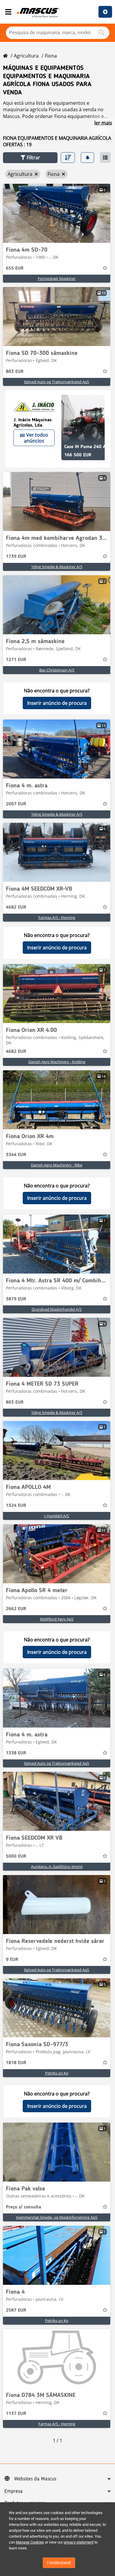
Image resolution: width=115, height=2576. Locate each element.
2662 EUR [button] (16, 1609)
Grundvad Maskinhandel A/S (57, 1309)
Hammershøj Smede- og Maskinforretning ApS (57, 2217)
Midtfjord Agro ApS (57, 1619)
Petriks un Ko (57, 2073)
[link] (57, 213)
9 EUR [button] (12, 1960)
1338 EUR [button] (16, 1753)
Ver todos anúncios (36, 438)
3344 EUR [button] (16, 1155)
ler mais (103, 123)
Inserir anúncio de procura (57, 703)
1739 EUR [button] (16, 557)
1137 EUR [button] (16, 2414)
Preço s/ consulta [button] (23, 2207)
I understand (59, 2563)
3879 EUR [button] (16, 1299)
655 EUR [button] (15, 268)
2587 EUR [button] (16, 2310)
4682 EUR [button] (16, 907)
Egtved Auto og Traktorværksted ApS (57, 382)
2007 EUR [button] (16, 804)
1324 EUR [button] (16, 1506)
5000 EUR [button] (16, 1856)
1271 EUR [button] (16, 660)
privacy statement (79, 2542)
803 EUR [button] (15, 372)
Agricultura (26, 56)
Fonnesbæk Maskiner (57, 278)
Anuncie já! (105, 12)
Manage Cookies (30, 2542)
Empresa (14, 2491)
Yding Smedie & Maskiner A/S (57, 567)
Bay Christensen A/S (57, 670)
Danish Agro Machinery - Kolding (57, 1062)
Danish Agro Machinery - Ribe (57, 1165)
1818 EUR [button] (16, 2063)
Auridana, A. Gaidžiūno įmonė (57, 1867)
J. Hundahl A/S (57, 1516)
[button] (30, 158)
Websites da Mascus (35, 2479)
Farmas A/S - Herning (57, 917)
